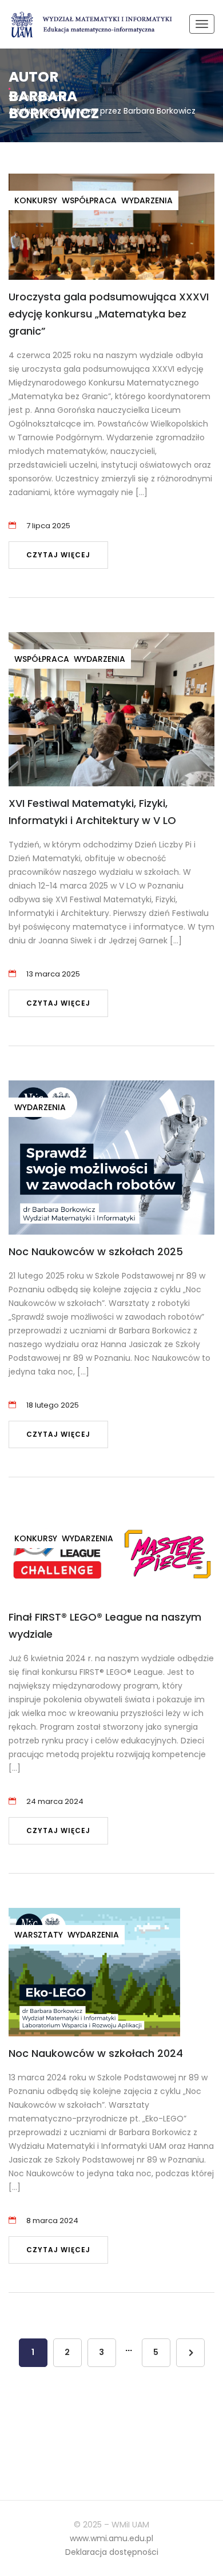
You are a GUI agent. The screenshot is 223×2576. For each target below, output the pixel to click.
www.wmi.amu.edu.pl (111, 2538)
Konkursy (36, 200)
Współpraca (89, 200)
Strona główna (37, 97)
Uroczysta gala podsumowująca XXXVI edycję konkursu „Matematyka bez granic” (109, 314)
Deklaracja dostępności (112, 2552)
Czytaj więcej (58, 555)
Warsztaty (39, 1935)
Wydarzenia (147, 200)
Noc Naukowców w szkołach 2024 (96, 2053)
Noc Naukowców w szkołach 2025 (96, 1251)
